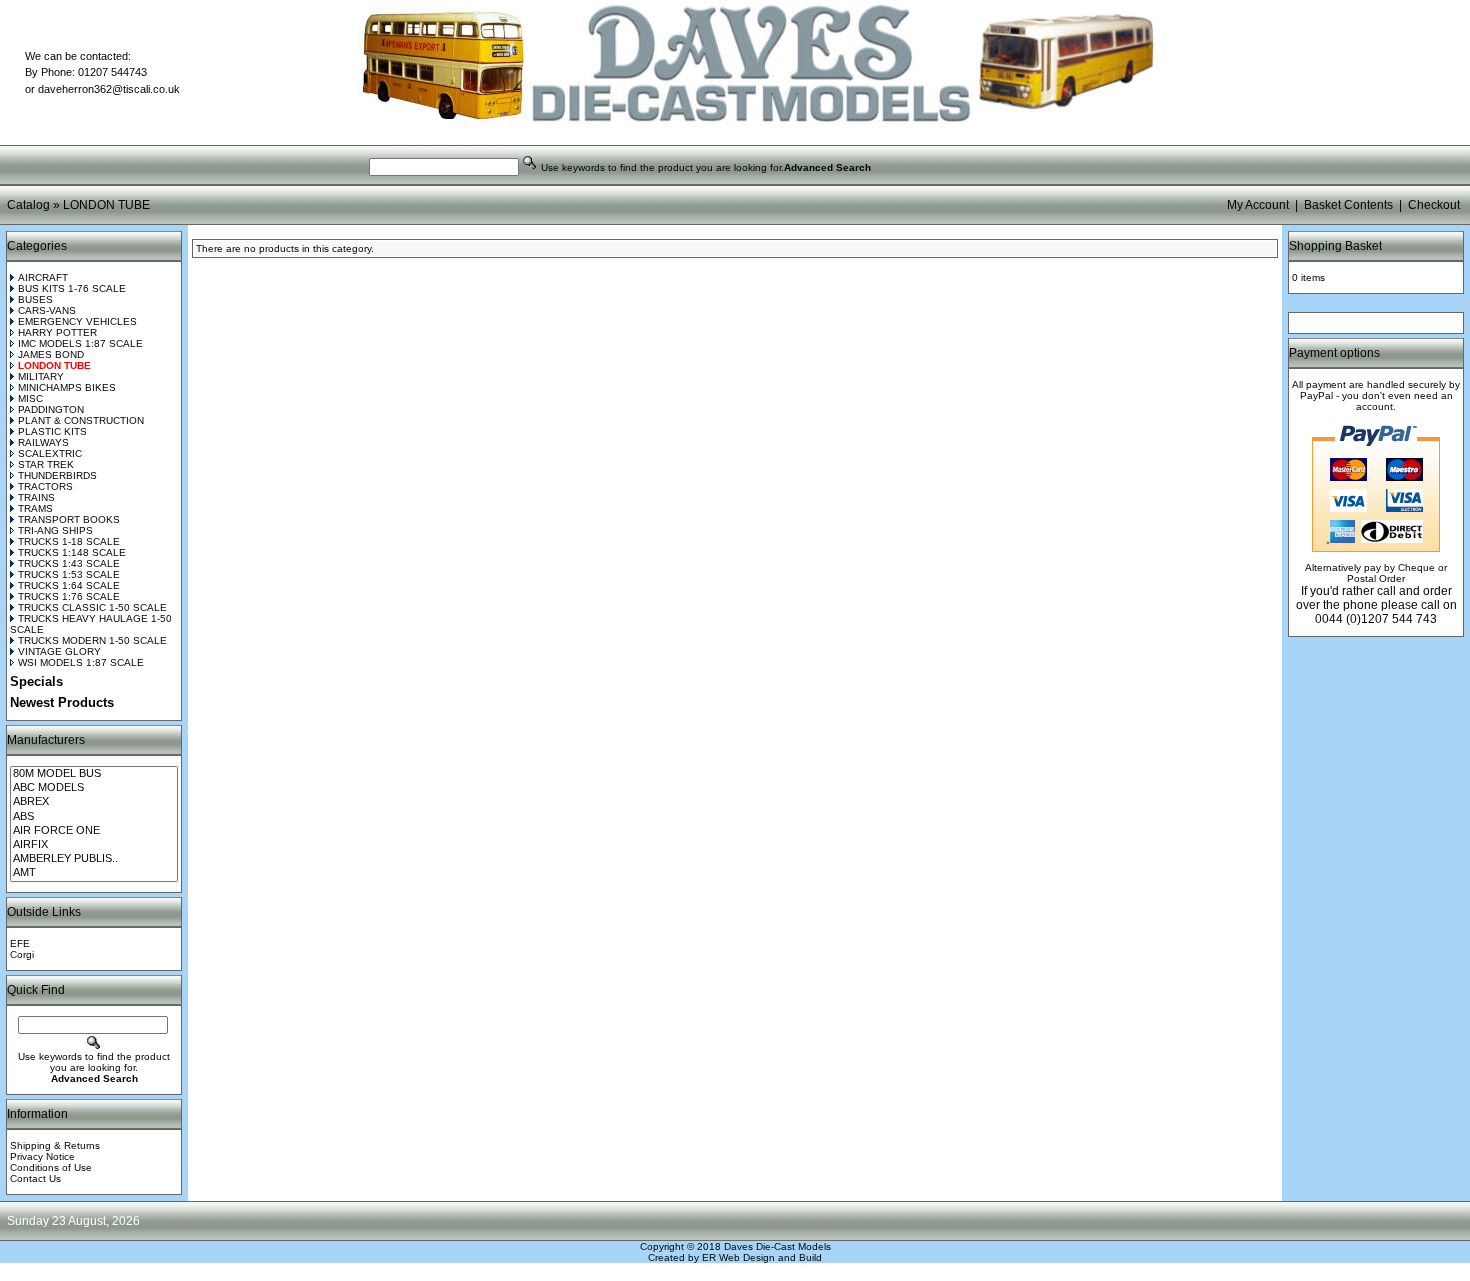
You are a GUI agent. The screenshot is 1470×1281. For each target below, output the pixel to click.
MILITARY (41, 376)
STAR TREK (46, 464)
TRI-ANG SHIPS (55, 530)
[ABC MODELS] (94, 788)
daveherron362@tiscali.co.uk (109, 89)
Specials (36, 681)
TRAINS (36, 497)
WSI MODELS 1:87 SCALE (81, 662)
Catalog (28, 205)
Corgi (22, 954)
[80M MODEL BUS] (94, 774)
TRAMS (35, 508)
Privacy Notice (42, 1156)
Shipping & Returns (55, 1145)
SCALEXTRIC (50, 453)
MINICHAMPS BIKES (67, 387)
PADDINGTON (51, 409)
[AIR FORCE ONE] (94, 831)
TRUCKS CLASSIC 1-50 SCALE (92, 607)
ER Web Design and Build (762, 1257)
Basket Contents (1348, 205)
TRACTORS (45, 486)
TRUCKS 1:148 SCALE (72, 552)
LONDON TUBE (106, 205)
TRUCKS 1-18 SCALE (69, 541)
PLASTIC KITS (52, 431)
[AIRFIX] (94, 845)
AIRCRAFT (43, 277)
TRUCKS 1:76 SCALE (69, 596)
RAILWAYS (43, 442)
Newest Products (62, 702)
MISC (30, 398)
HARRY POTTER (57, 332)
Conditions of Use (51, 1167)
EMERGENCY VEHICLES (77, 321)
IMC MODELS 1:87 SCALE (80, 343)
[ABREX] (94, 802)
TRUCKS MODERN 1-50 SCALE (92, 640)
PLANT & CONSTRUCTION (81, 420)
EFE (20, 943)
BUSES (35, 299)
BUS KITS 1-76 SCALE (72, 288)
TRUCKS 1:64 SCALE (69, 585)
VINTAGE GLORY (59, 651)
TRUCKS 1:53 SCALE (69, 574)
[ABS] (94, 817)
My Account (1258, 205)
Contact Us (35, 1178)
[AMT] (94, 873)
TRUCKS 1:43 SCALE (69, 563)
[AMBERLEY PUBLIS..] (94, 859)
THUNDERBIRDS (57, 475)
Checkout (1434, 205)
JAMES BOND (51, 354)
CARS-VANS (47, 310)
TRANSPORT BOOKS (69, 519)
